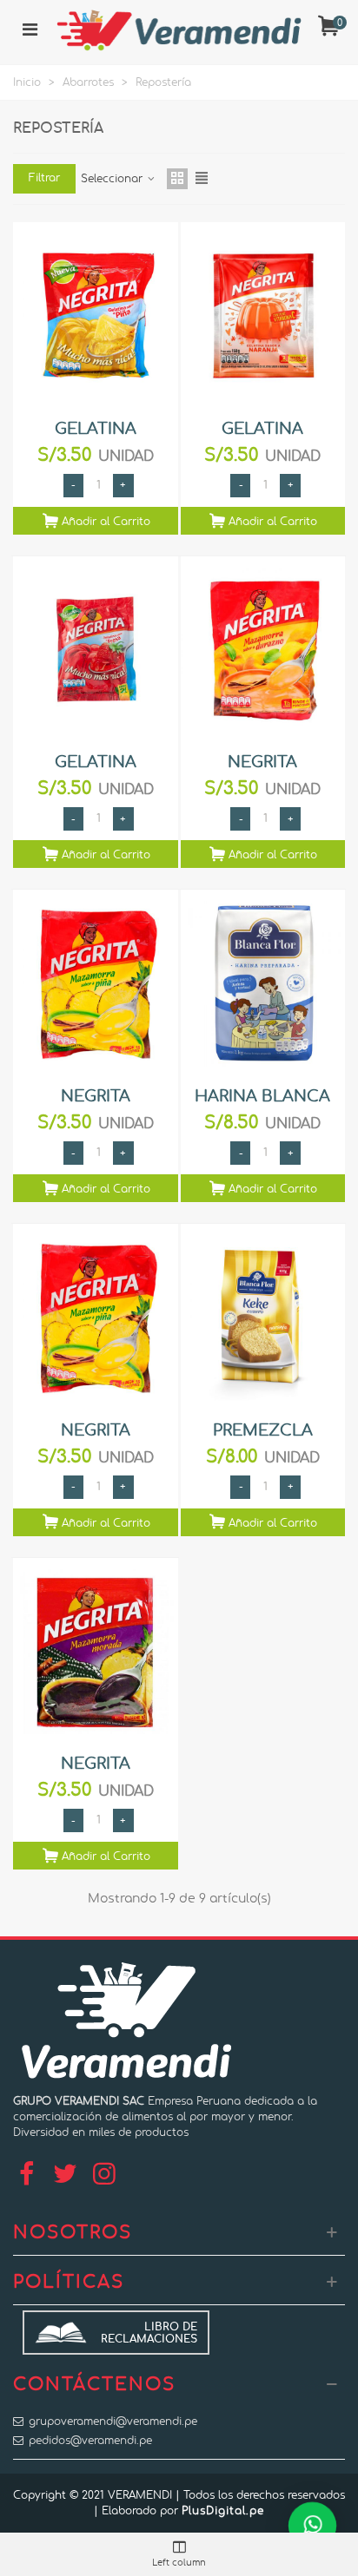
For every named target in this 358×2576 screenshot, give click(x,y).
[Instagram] (104, 2175)
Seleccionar (113, 179)
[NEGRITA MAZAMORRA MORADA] (96, 1652)
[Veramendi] (179, 30)
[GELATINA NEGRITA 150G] (96, 316)
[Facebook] (26, 2175)
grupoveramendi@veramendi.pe (113, 2422)
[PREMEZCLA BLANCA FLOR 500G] (263, 1318)
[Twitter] (65, 2175)
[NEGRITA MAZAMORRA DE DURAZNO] (263, 651)
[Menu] (30, 30)
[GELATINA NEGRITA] (96, 651)
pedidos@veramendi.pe (90, 2441)
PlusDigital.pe (223, 2511)
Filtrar (44, 178)
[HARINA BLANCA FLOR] (263, 984)
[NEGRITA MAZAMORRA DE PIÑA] (96, 984)
